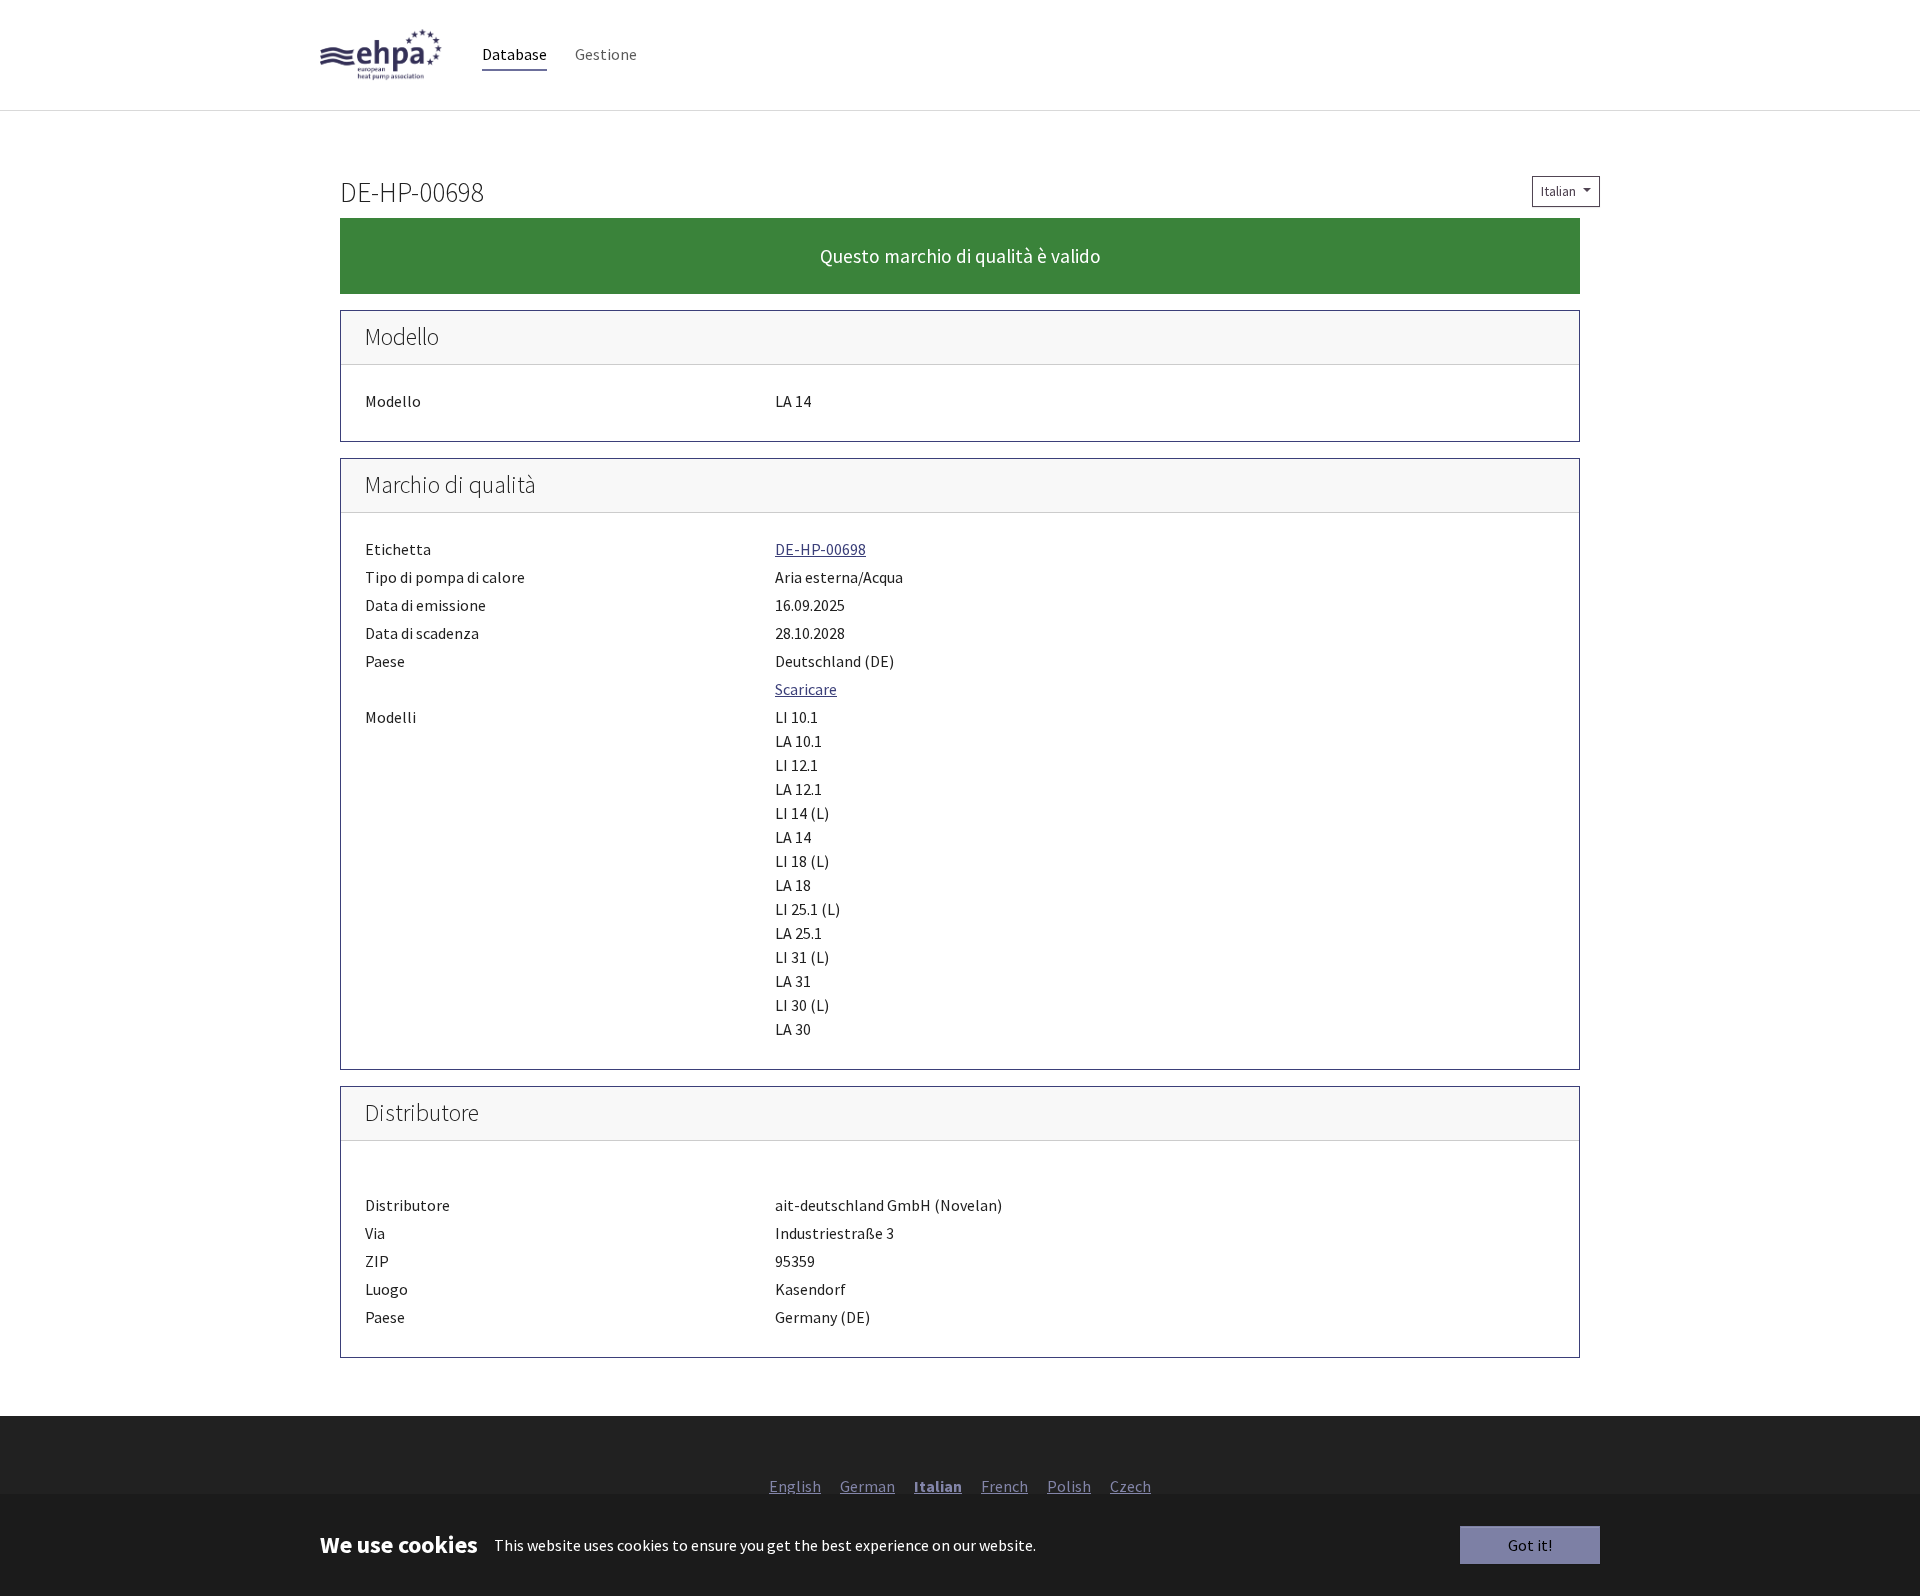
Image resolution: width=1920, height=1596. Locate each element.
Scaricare (806, 689)
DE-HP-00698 (820, 549)
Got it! (1530, 1545)
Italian (1560, 191)
